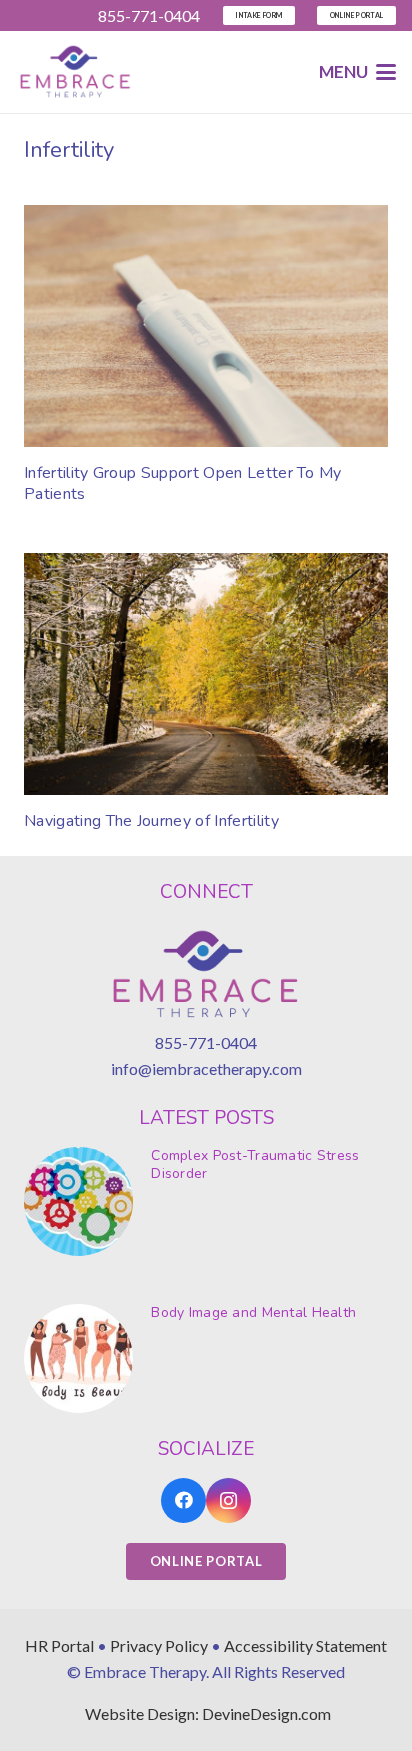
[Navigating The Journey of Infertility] (206, 674)
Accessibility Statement (305, 1645)
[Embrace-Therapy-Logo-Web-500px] (75, 72)
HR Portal (59, 1645)
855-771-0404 (206, 1042)
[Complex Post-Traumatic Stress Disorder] (206, 1201)
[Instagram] (228, 1500)
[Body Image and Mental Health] (206, 1358)
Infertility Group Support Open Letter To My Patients (183, 483)
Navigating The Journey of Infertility (151, 821)
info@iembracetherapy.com (206, 1068)
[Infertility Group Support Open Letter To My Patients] (206, 326)
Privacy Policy (159, 1645)
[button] (357, 72)
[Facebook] (183, 1500)
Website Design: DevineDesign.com (208, 1713)
